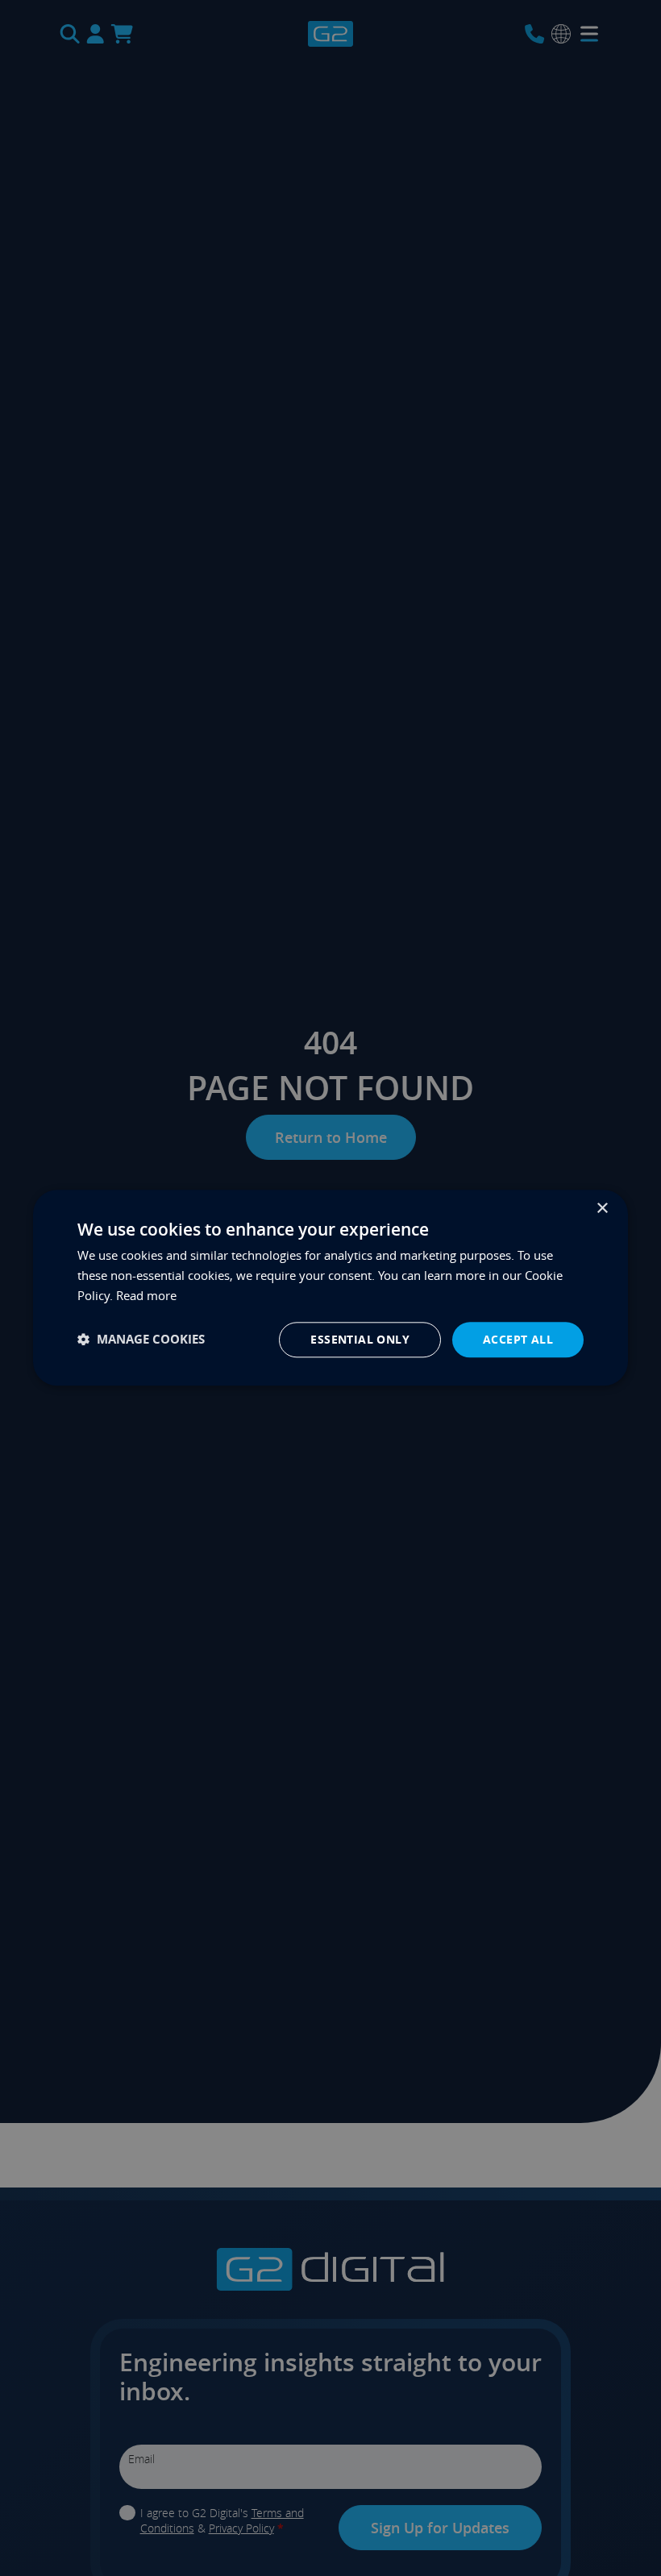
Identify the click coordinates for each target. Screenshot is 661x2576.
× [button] (602, 1209)
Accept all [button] (518, 1339)
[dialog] (330, 1288)
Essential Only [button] (360, 1339)
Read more (146, 1295)
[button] (141, 1340)
